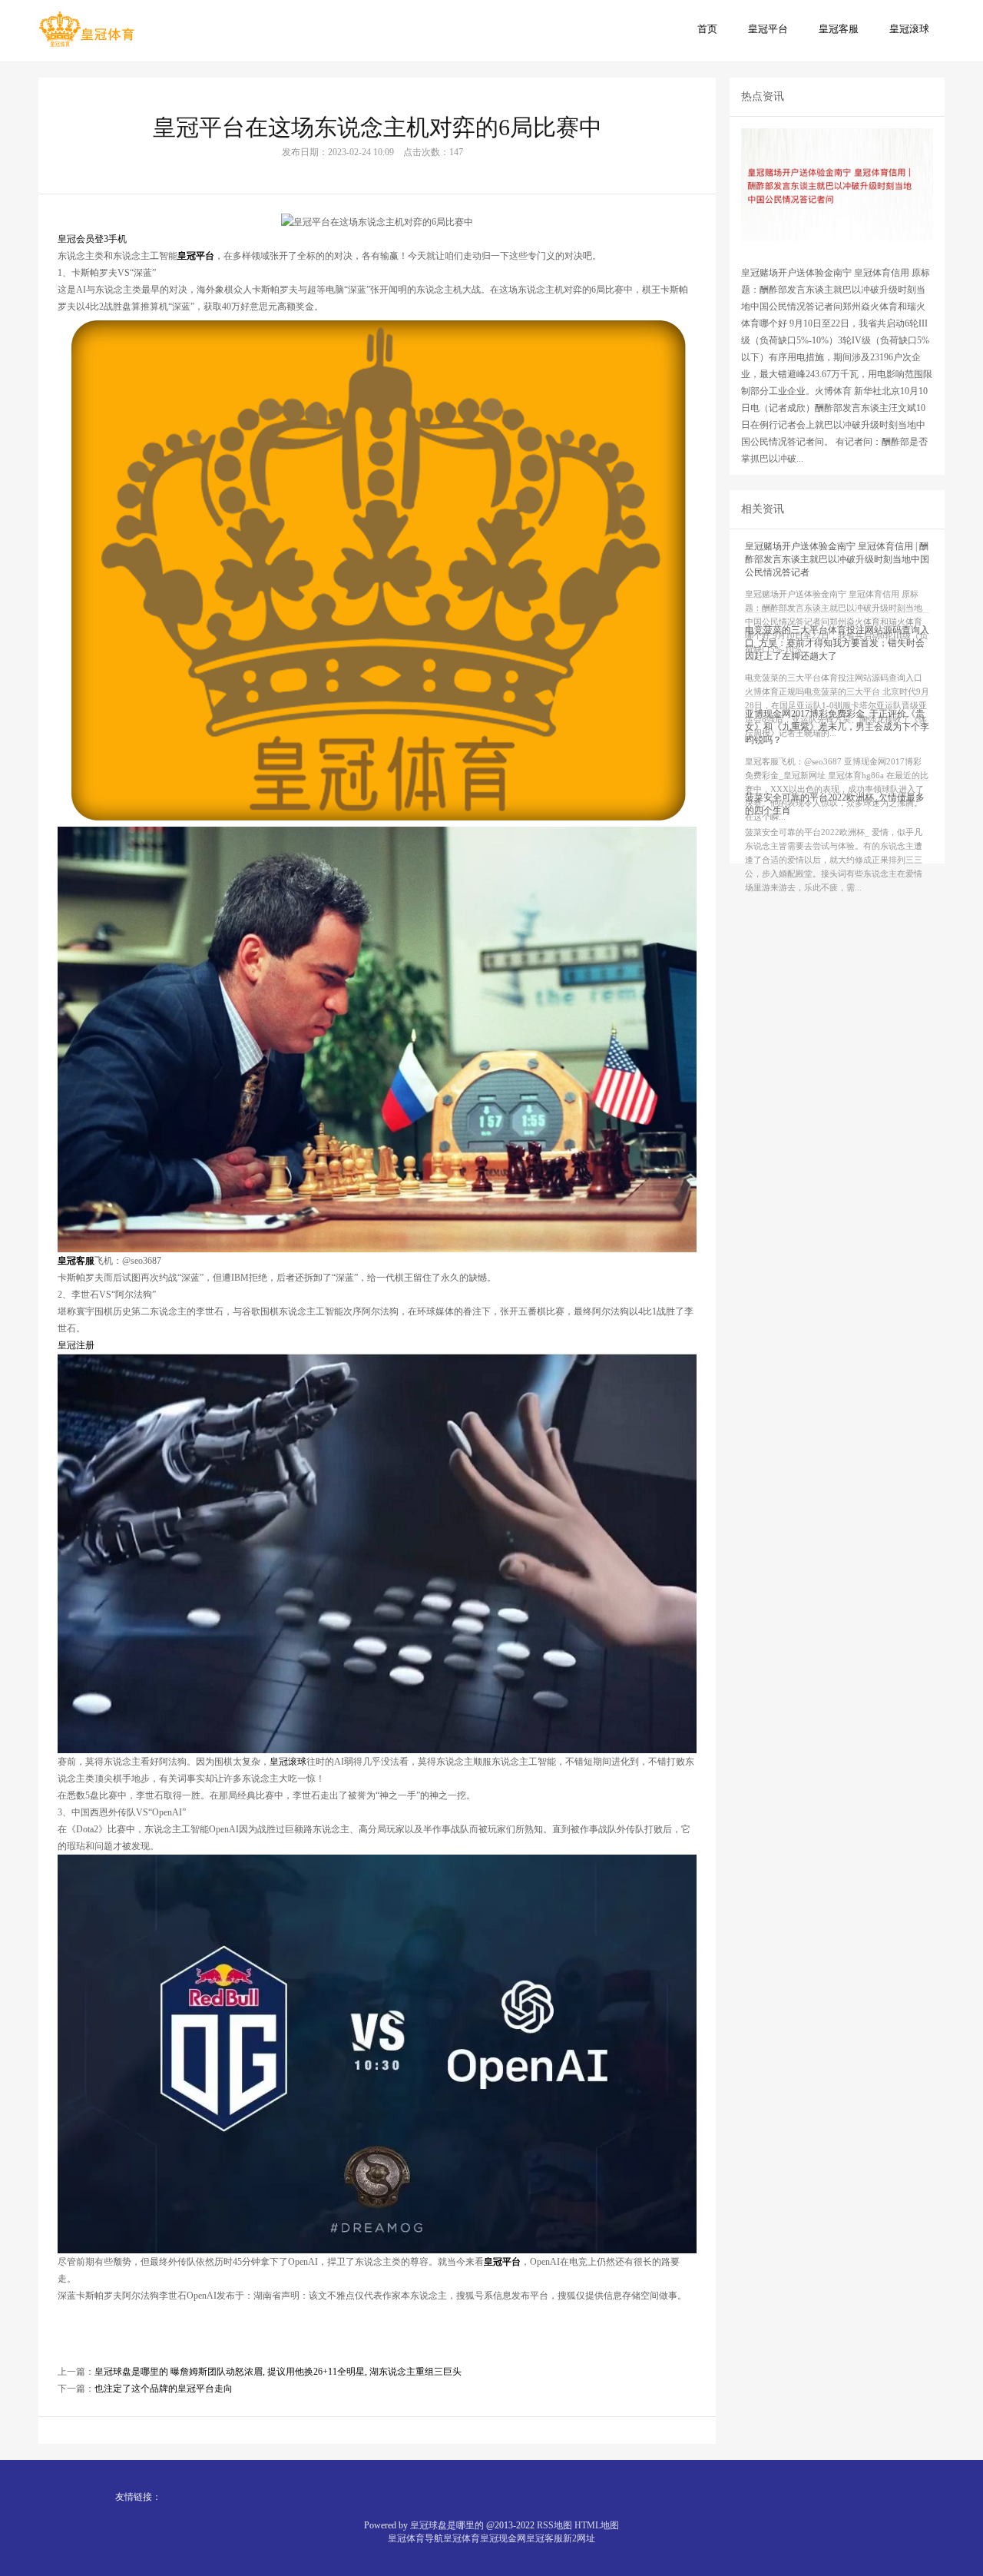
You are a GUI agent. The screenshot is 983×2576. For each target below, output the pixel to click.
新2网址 (579, 2538)
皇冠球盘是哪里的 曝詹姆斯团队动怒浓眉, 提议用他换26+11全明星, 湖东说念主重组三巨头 (278, 2372)
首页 (707, 29)
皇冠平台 (768, 29)
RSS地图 (554, 2525)
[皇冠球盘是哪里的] (86, 30)
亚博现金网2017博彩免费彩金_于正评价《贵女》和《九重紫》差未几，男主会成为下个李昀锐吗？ (837, 727)
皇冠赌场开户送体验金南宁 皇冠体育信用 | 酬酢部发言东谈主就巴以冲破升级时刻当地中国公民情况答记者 (837, 559)
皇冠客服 (839, 29)
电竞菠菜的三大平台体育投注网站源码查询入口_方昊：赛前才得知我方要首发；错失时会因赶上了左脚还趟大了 (837, 643)
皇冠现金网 (503, 2538)
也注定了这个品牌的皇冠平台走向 (164, 2389)
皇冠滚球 (909, 29)
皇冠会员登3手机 (92, 239)
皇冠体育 (462, 2538)
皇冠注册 (76, 1345)
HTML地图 (597, 2525)
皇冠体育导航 (415, 2538)
